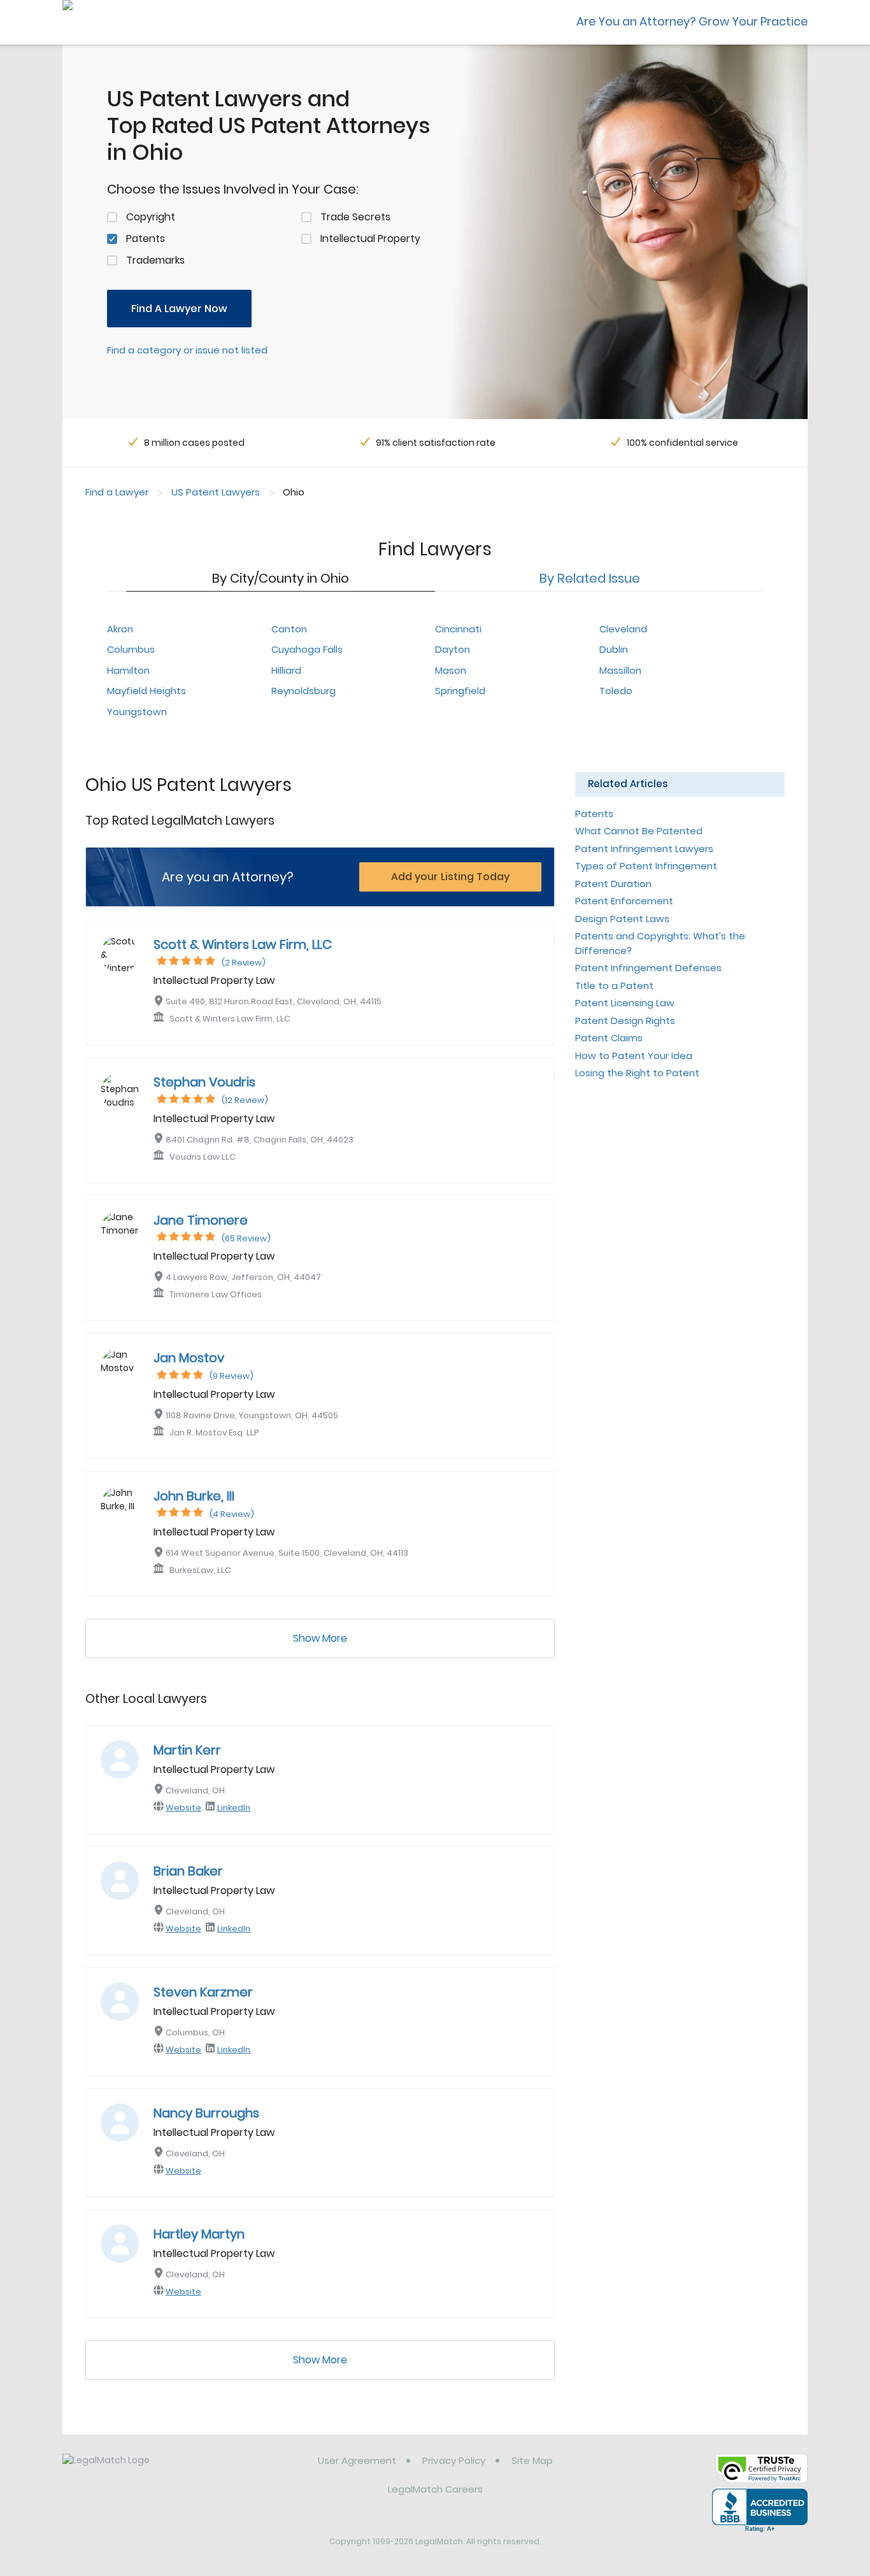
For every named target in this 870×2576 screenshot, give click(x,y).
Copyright (151, 217)
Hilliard (286, 670)
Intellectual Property (370, 238)
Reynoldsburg (303, 691)
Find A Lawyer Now (179, 309)
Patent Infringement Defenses (648, 968)
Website (183, 1808)
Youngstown (137, 712)
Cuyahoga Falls (307, 649)
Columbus (131, 649)
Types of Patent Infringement (646, 866)
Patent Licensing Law (625, 1003)
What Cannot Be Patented (639, 831)
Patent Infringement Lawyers (644, 849)
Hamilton (128, 670)
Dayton (453, 649)
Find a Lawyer (117, 492)
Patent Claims (609, 1038)
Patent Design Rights (625, 1021)
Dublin (614, 649)
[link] (128, 2470)
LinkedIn (234, 1808)
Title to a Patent (614, 986)
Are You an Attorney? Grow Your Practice (692, 21)
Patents (146, 238)
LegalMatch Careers (435, 2489)
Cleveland (623, 629)
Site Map (532, 2460)
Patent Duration (613, 884)
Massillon (620, 670)
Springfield (460, 691)
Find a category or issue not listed (187, 350)
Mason (451, 670)
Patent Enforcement (624, 901)
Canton (289, 629)
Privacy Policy (454, 2460)
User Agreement (357, 2460)
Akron (120, 629)
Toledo (616, 691)
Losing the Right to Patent (637, 1073)
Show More (320, 1638)
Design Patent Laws (622, 919)
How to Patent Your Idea (634, 1056)
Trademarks (155, 260)
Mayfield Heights (146, 691)
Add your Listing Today (450, 877)
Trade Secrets (355, 217)
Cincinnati (458, 629)
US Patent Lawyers (216, 492)
